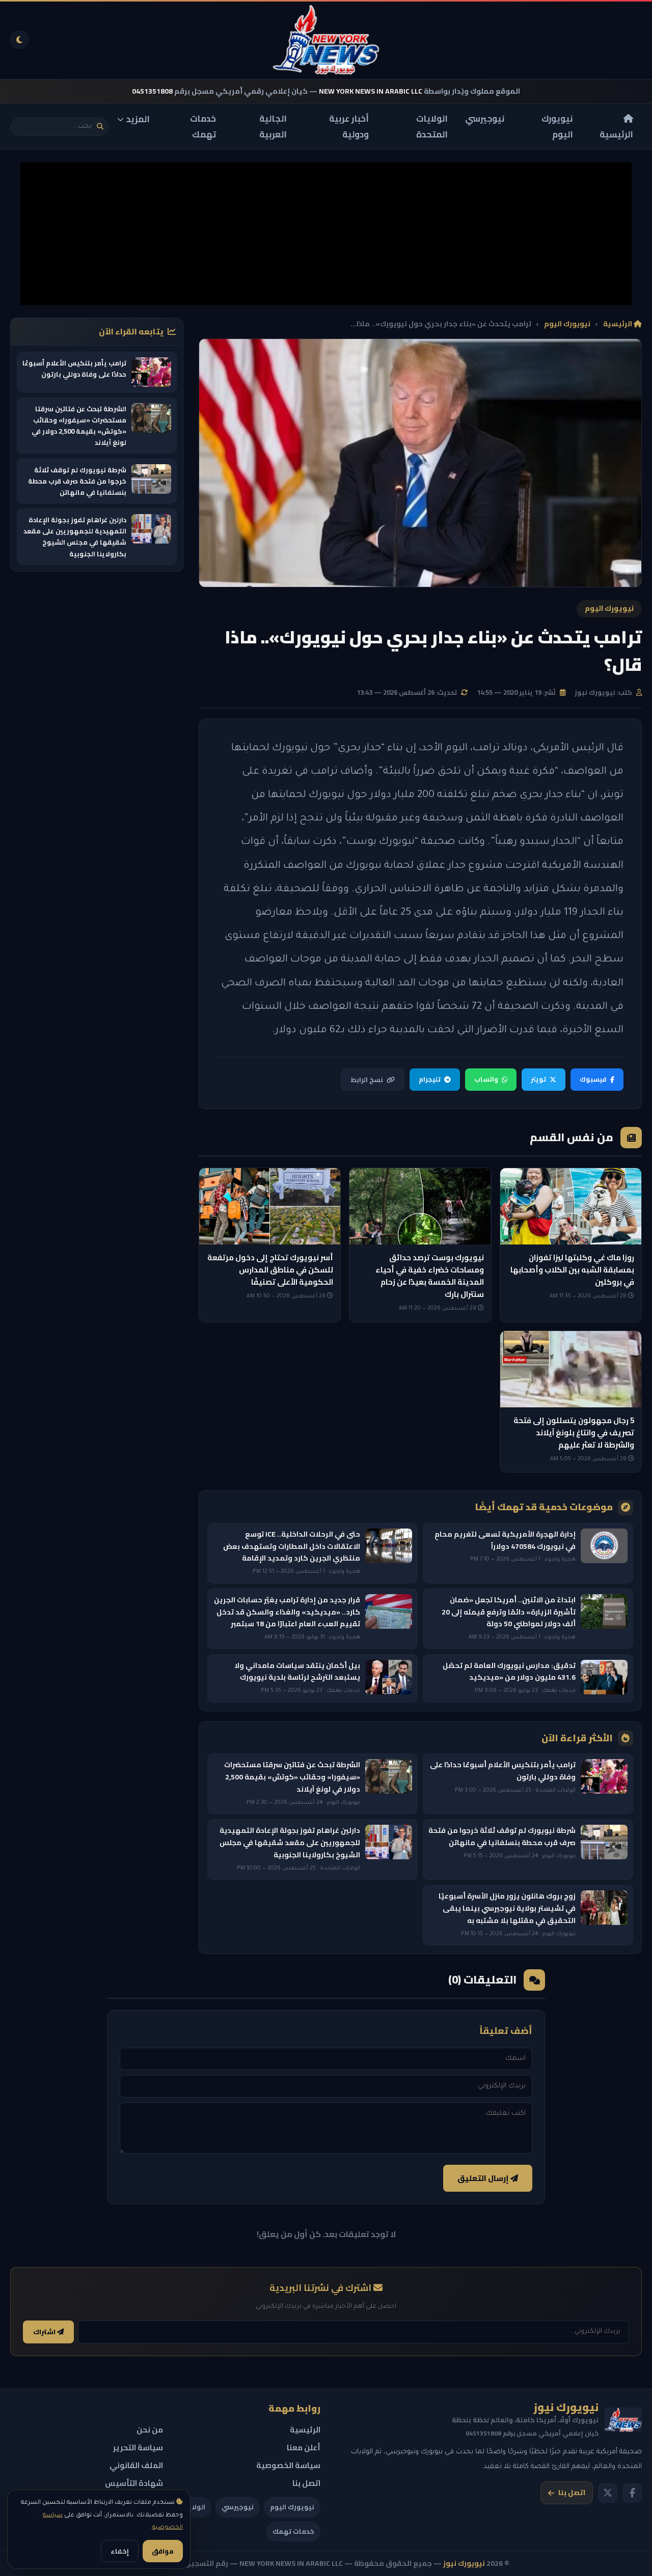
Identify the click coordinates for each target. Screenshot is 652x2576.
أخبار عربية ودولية (349, 126)
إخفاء (120, 2551)
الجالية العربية (273, 126)
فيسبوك (593, 1079)
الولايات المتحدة (432, 126)
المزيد (138, 119)
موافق (163, 2551)
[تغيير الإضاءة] (19, 40)
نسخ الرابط (367, 1080)
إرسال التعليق (484, 2178)
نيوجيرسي (485, 119)
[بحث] (100, 126)
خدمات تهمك (203, 126)
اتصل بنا (572, 2493)
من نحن (150, 2430)
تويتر (538, 1079)
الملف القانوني (136, 2465)
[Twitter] (608, 2493)
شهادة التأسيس (134, 2483)
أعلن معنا (304, 2447)
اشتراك (45, 2332)
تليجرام (430, 1079)
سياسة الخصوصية (288, 2465)
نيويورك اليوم (557, 126)
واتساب (486, 1079)
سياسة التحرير (138, 2447)
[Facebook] (632, 2493)
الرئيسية (616, 134)
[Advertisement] (326, 234)
